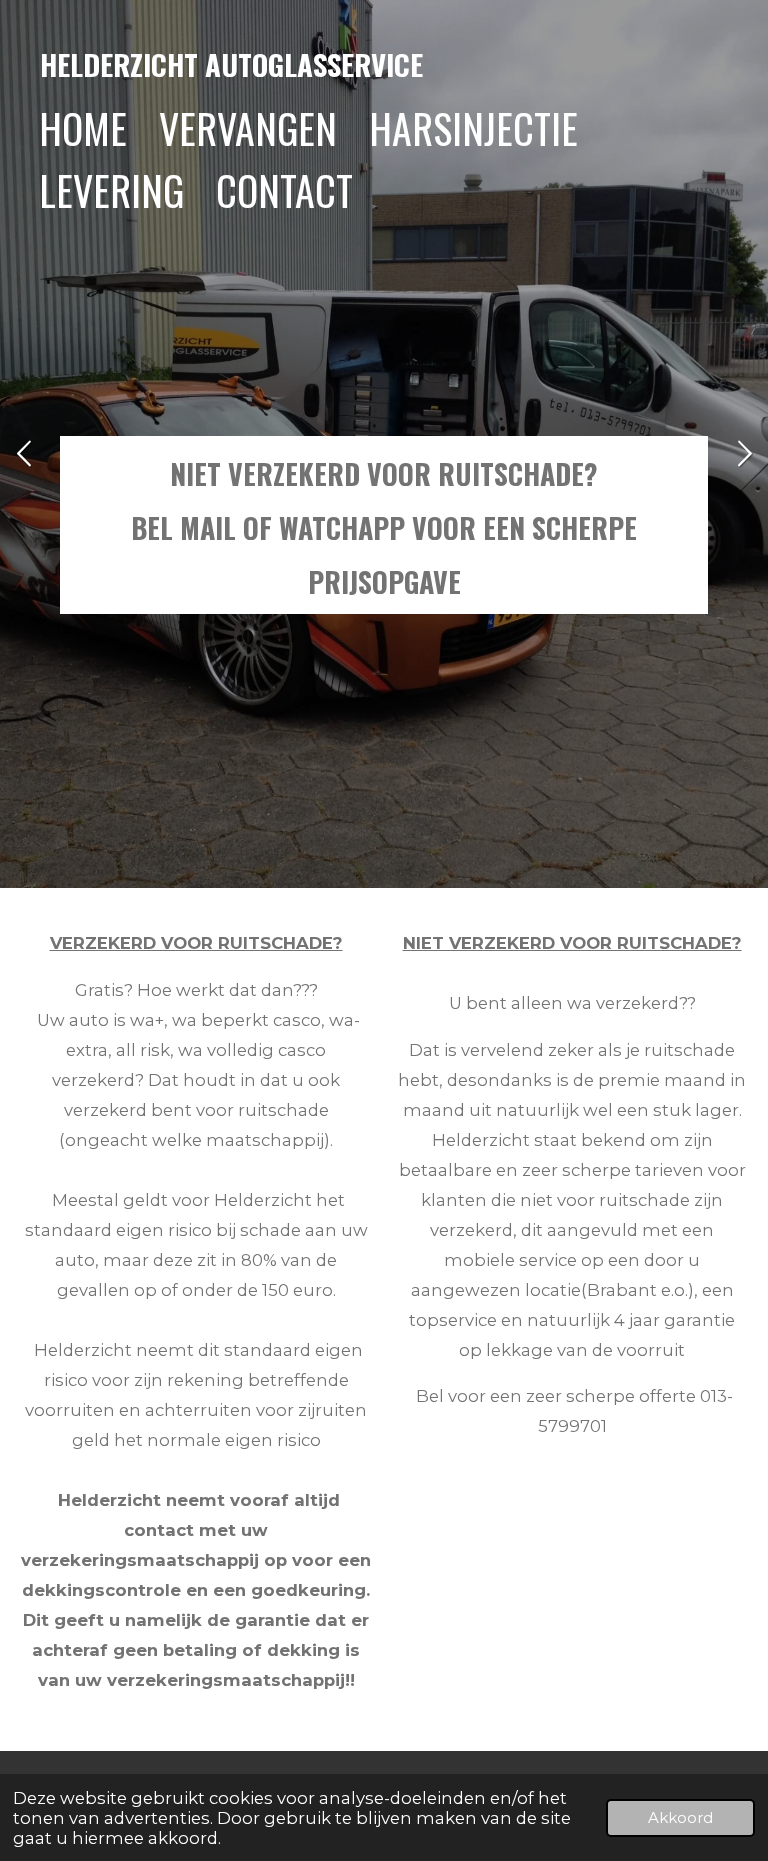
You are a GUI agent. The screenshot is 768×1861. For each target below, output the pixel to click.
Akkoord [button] (680, 1817)
